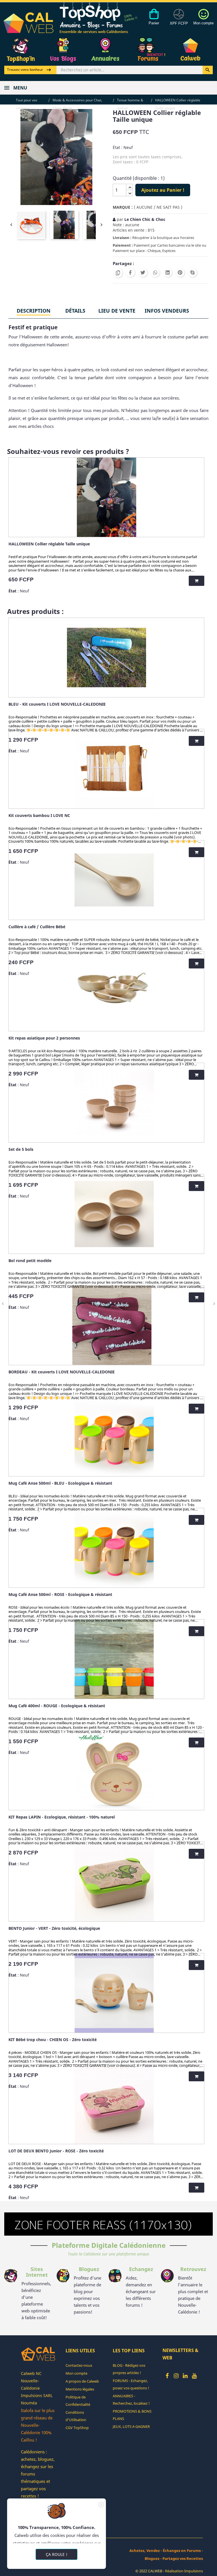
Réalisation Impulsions (184, 2571)
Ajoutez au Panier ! (163, 190)
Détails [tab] (75, 311)
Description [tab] (34, 311)
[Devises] (179, 20)
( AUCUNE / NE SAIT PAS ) (158, 207)
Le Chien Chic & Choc (145, 219)
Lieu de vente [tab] (117, 311)
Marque (121, 207)
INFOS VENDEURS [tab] (167, 311)
